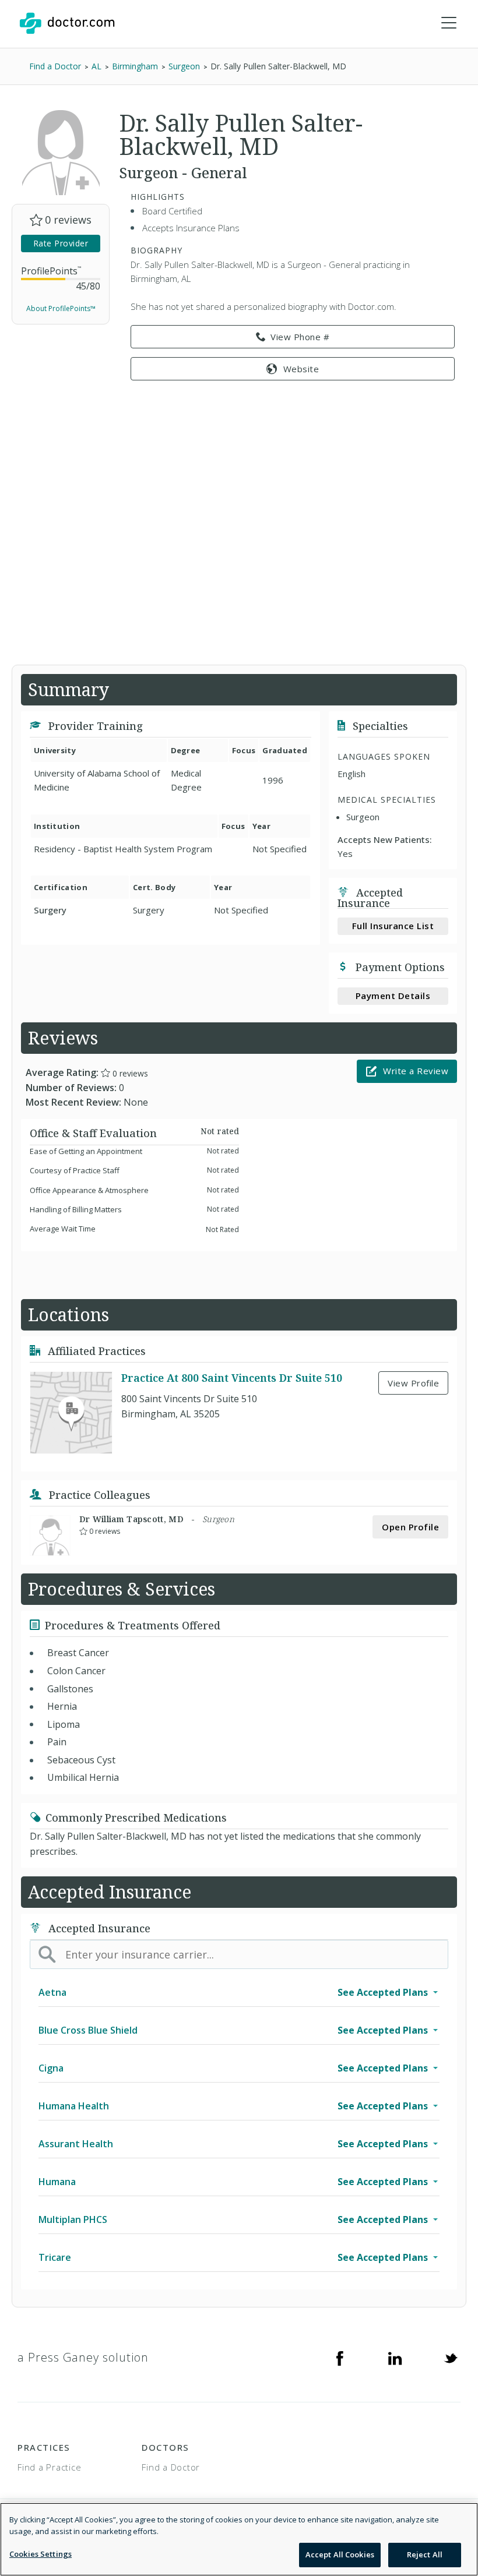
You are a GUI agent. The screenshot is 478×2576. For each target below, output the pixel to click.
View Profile (413, 1383)
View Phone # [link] (300, 337)
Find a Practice (49, 2467)
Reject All (425, 2554)
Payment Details (393, 996)
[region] (239, 2539)
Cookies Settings (41, 2554)
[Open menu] (449, 23)
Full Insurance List (393, 926)
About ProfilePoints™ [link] (61, 308)
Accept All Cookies (340, 2554)
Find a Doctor (171, 2467)
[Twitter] (451, 2358)
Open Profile (410, 1527)
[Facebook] (340, 2358)
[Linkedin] (395, 2358)
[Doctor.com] (67, 23)
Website (301, 369)
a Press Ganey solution (83, 2357)
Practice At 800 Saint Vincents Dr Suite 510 (232, 1378)
